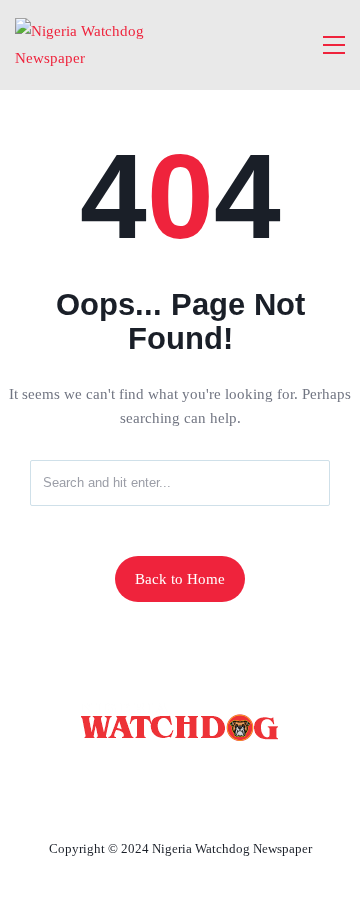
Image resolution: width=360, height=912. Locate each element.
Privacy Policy (180, 802)
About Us (121, 775)
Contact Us (230, 775)
